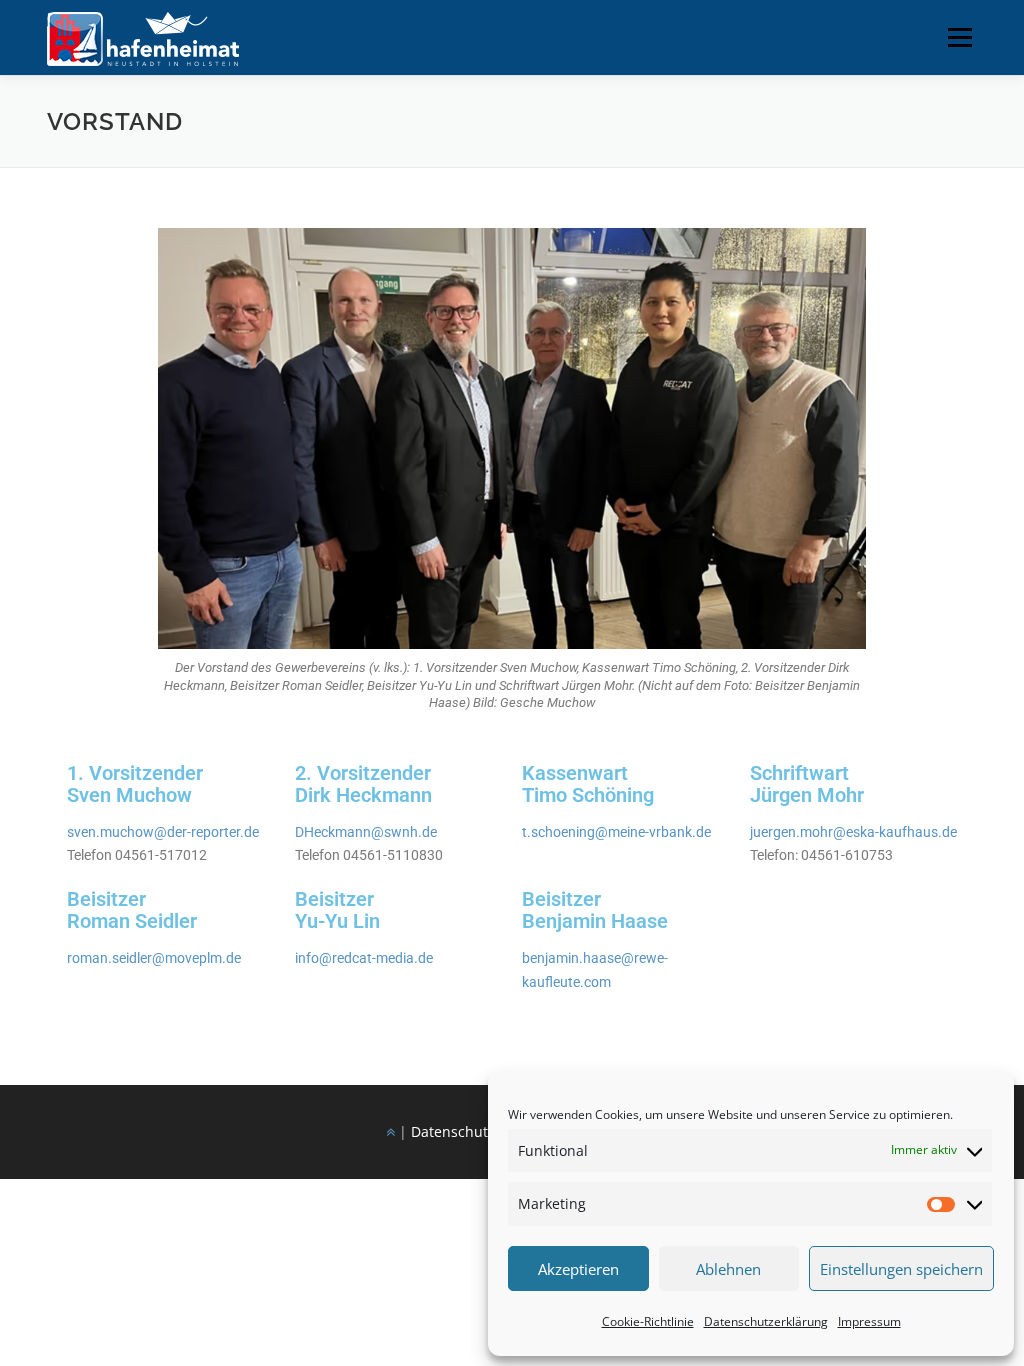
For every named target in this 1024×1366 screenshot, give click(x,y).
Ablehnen (728, 1269)
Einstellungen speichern (901, 1269)
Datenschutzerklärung (766, 1321)
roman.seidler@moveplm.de (154, 958)
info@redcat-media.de (364, 958)
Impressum (869, 1321)
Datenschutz (453, 1131)
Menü (959, 37)
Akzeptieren (578, 1269)
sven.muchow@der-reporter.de (163, 832)
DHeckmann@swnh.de (366, 832)
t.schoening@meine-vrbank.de (616, 832)
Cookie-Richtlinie (648, 1321)
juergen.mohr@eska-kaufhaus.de (853, 832)
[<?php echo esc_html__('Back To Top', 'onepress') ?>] (390, 1131)
